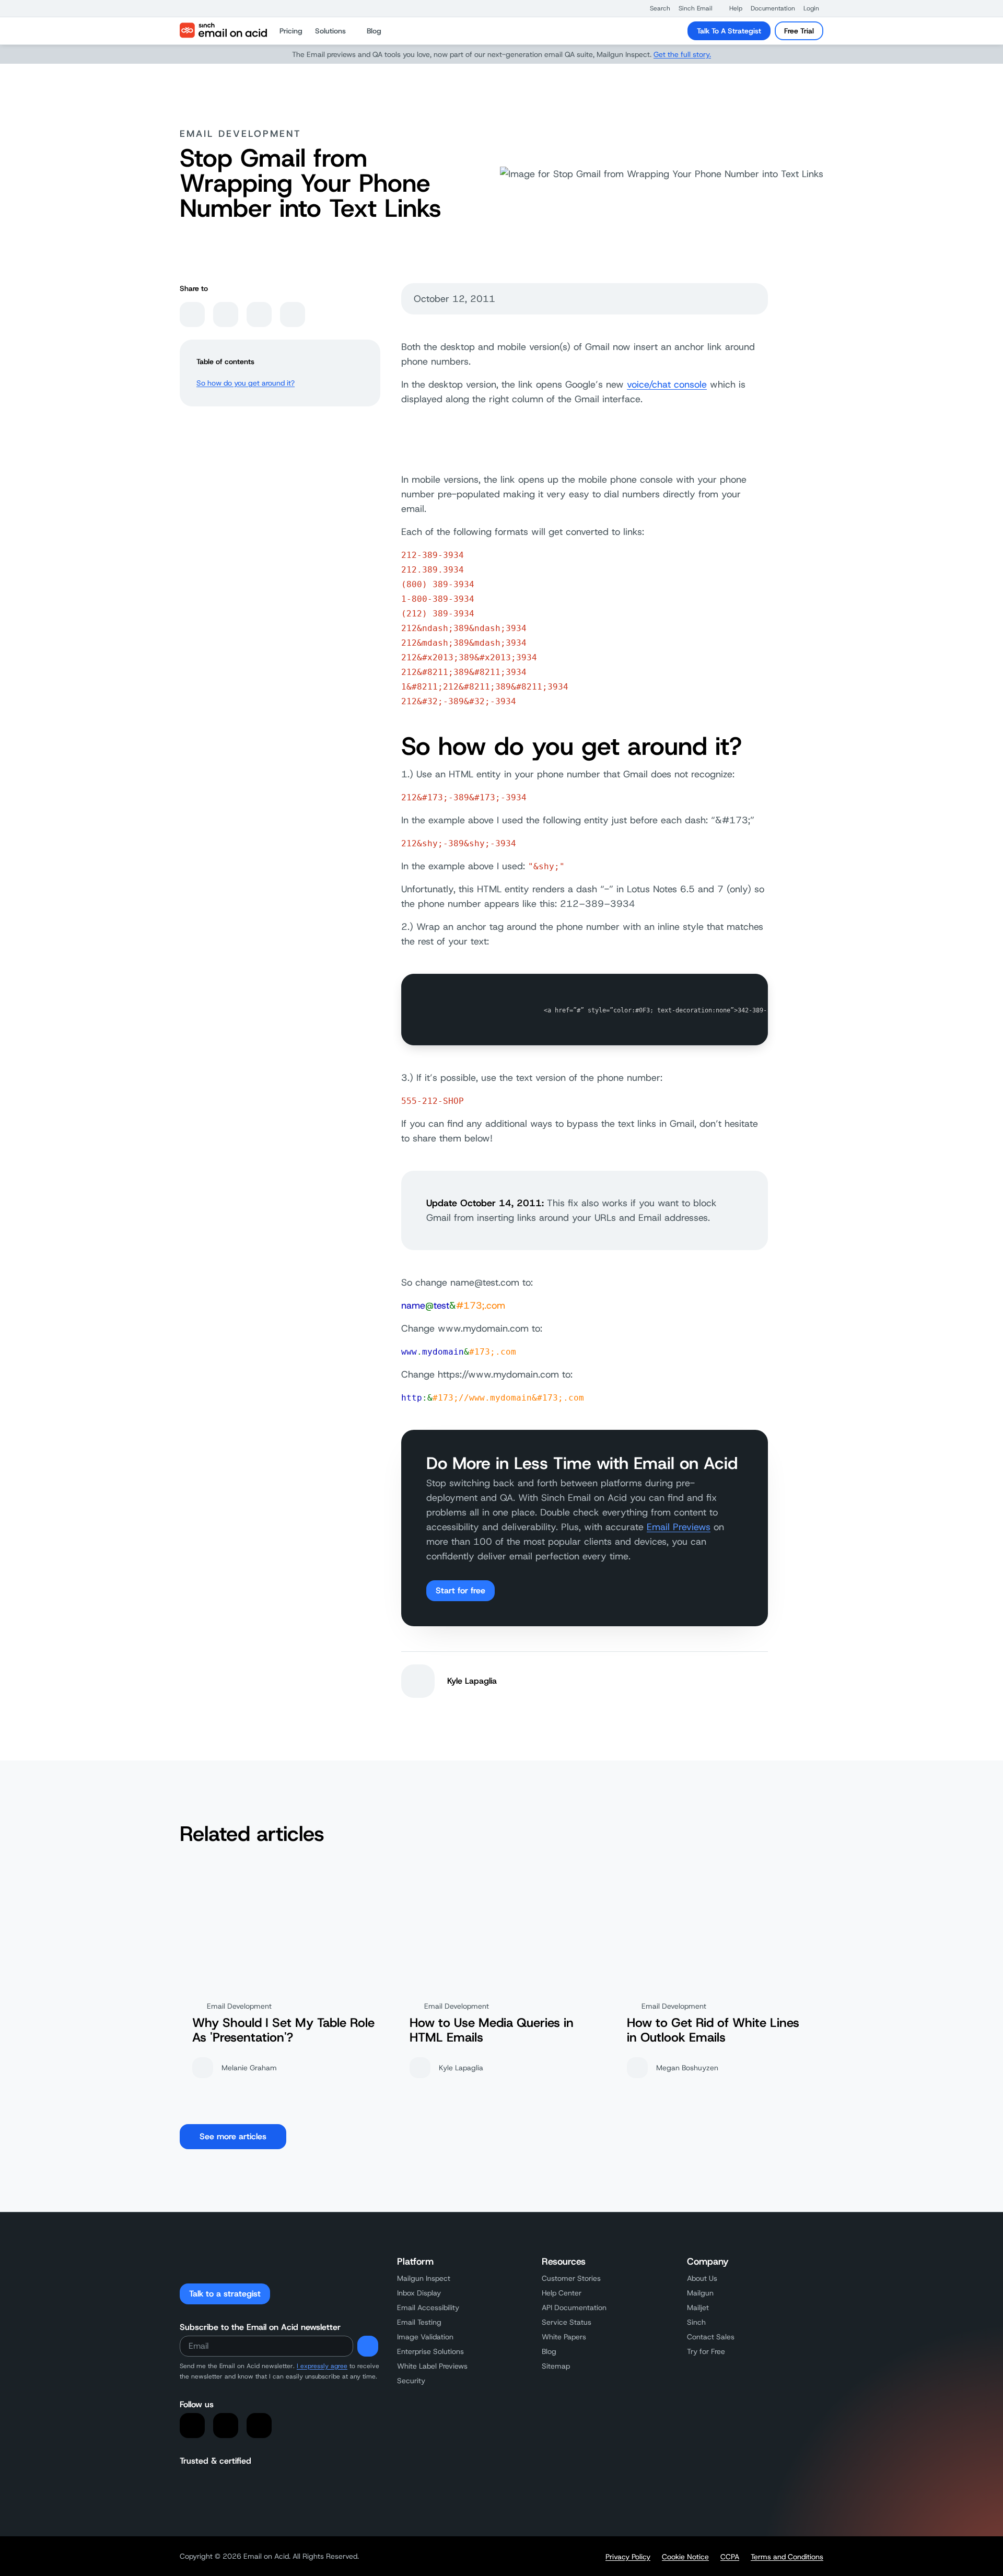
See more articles (233, 2136)
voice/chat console (667, 384)
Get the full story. (682, 54)
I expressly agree (322, 2366)
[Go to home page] (223, 31)
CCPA (730, 2557)
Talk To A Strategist (729, 31)
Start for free (460, 1590)
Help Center (562, 2293)
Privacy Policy (628, 2557)
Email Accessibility (428, 2307)
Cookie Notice (685, 2557)
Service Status (567, 2322)
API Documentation (574, 2307)
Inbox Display (419, 2293)
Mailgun (700, 2293)
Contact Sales (711, 2337)
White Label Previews (432, 2366)
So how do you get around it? (246, 383)
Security (411, 2381)
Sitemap (556, 2366)
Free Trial (799, 31)
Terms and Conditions (787, 2557)
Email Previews (679, 1527)
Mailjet (698, 2307)
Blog (549, 2351)
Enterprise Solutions (430, 2351)
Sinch (696, 2322)
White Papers (564, 2337)
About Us (702, 2278)
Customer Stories (571, 2278)
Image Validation (425, 2337)
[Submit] (368, 2346)
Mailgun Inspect (424, 2278)
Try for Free (706, 2351)
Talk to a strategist (225, 2294)
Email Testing (419, 2322)
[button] (655, 8)
